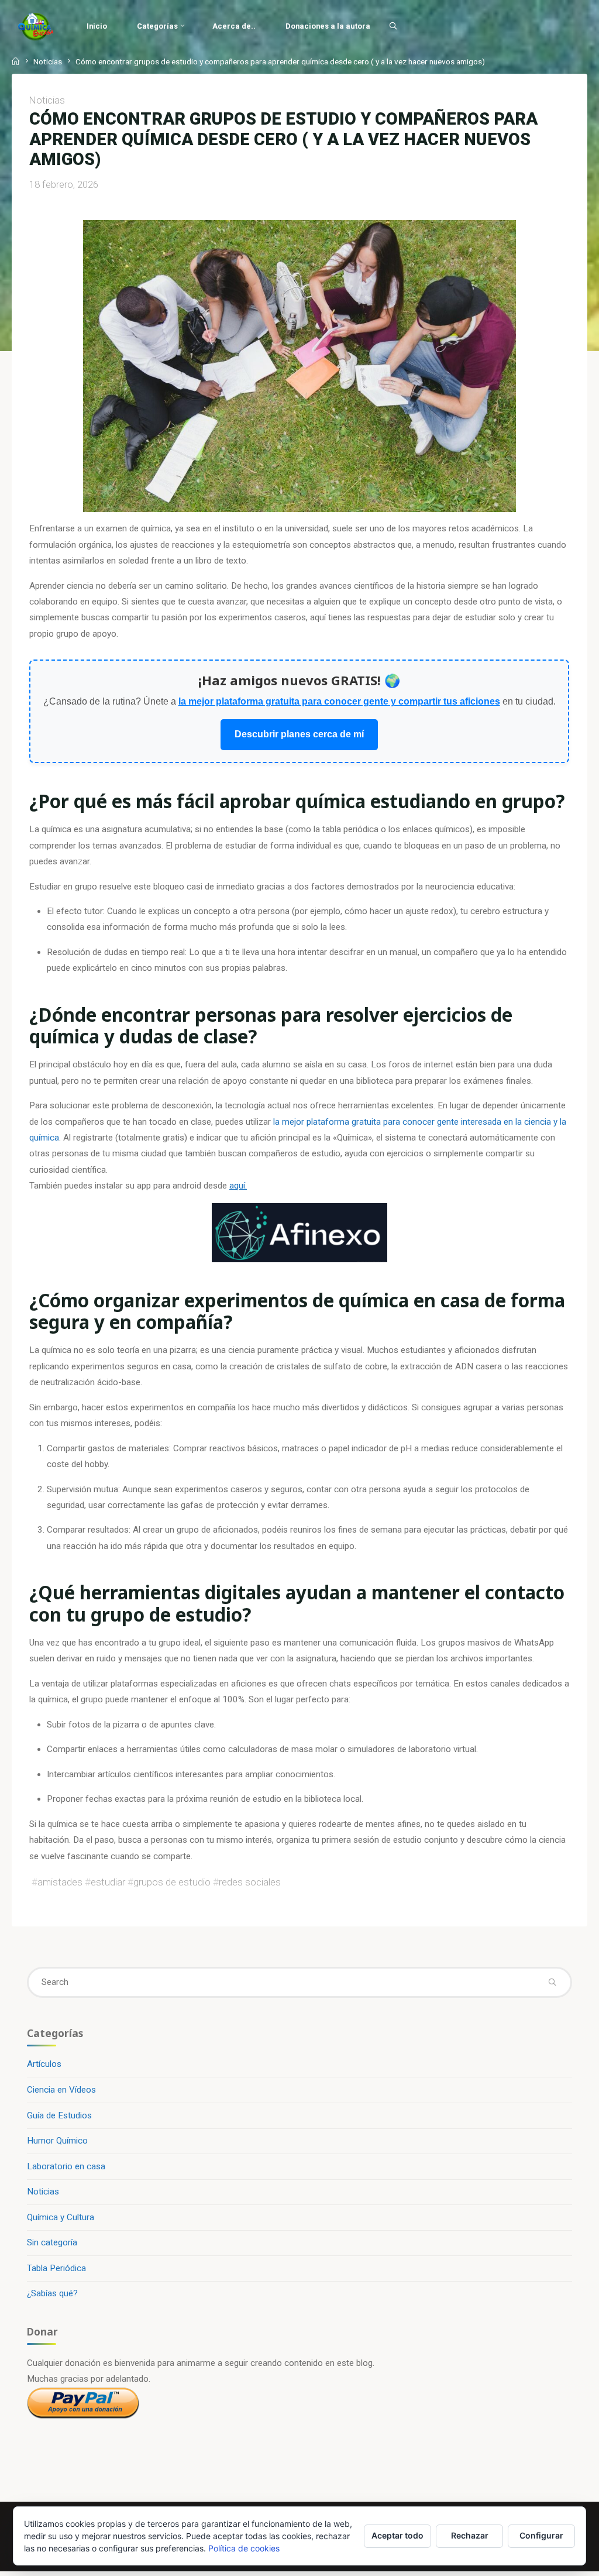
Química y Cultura (61, 2217)
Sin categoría (52, 2242)
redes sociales (250, 1883)
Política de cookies (244, 2548)
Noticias (48, 61)
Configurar (541, 2535)
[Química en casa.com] (36, 26)
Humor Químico (57, 2141)
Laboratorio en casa (66, 2166)
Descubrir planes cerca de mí (300, 735)
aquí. (238, 1186)
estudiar (108, 1883)
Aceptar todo (397, 2535)
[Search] (393, 26)
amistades (60, 1883)
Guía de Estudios (59, 2115)
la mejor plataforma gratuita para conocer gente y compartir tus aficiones (339, 702)
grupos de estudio (172, 1883)
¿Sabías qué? (52, 2293)
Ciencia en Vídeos (61, 2090)
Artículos (44, 2064)
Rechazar (470, 2535)
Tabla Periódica (56, 2268)
